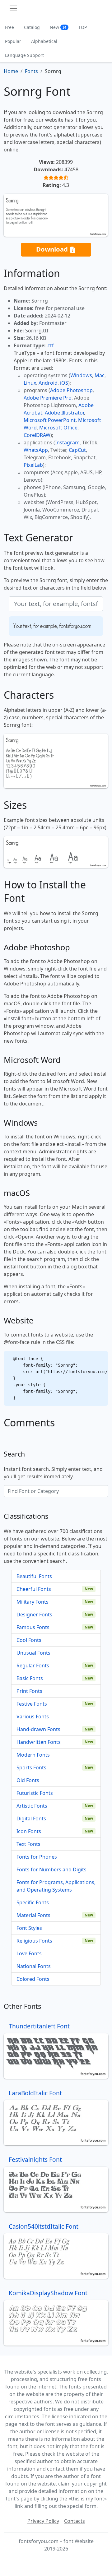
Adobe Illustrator (64, 413)
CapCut (77, 450)
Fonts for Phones (37, 1857)
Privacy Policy (43, 2521)
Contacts (75, 2521)
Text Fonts (28, 1844)
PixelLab (33, 465)
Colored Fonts (33, 1979)
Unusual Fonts (33, 1653)
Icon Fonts (29, 1831)
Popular (13, 41)
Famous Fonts (33, 1627)
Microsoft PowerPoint (50, 420)
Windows (81, 375)
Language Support (24, 55)
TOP (83, 27)
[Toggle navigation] (13, 8)
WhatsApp (36, 450)
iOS (64, 383)
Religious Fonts (34, 1941)
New (58, 27)
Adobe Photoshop (71, 390)
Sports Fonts (31, 1768)
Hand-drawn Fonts (38, 1729)
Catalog (32, 27)
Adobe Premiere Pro (48, 398)
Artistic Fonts (32, 1806)
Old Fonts (28, 1780)
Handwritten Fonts (39, 1742)
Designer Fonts (34, 1615)
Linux (30, 383)
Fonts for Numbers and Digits (51, 1869)
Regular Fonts (33, 1666)
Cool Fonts (29, 1640)
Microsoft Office (58, 428)
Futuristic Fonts (35, 1793)
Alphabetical (44, 41)
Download (53, 249)
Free (9, 27)
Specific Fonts (33, 1902)
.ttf (50, 345)
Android (48, 383)
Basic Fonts (30, 1678)
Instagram (67, 442)
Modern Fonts (33, 1755)
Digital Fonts (31, 1818)
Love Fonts (29, 1953)
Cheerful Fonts (34, 1589)
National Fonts (34, 1966)
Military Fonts (33, 1602)
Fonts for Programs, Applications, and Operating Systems (56, 1886)
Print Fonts (29, 1691)
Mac (100, 375)
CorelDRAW (37, 435)
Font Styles (29, 1928)
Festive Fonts (32, 1704)
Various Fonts (33, 1717)
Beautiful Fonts (34, 1576)
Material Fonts (33, 1915)
